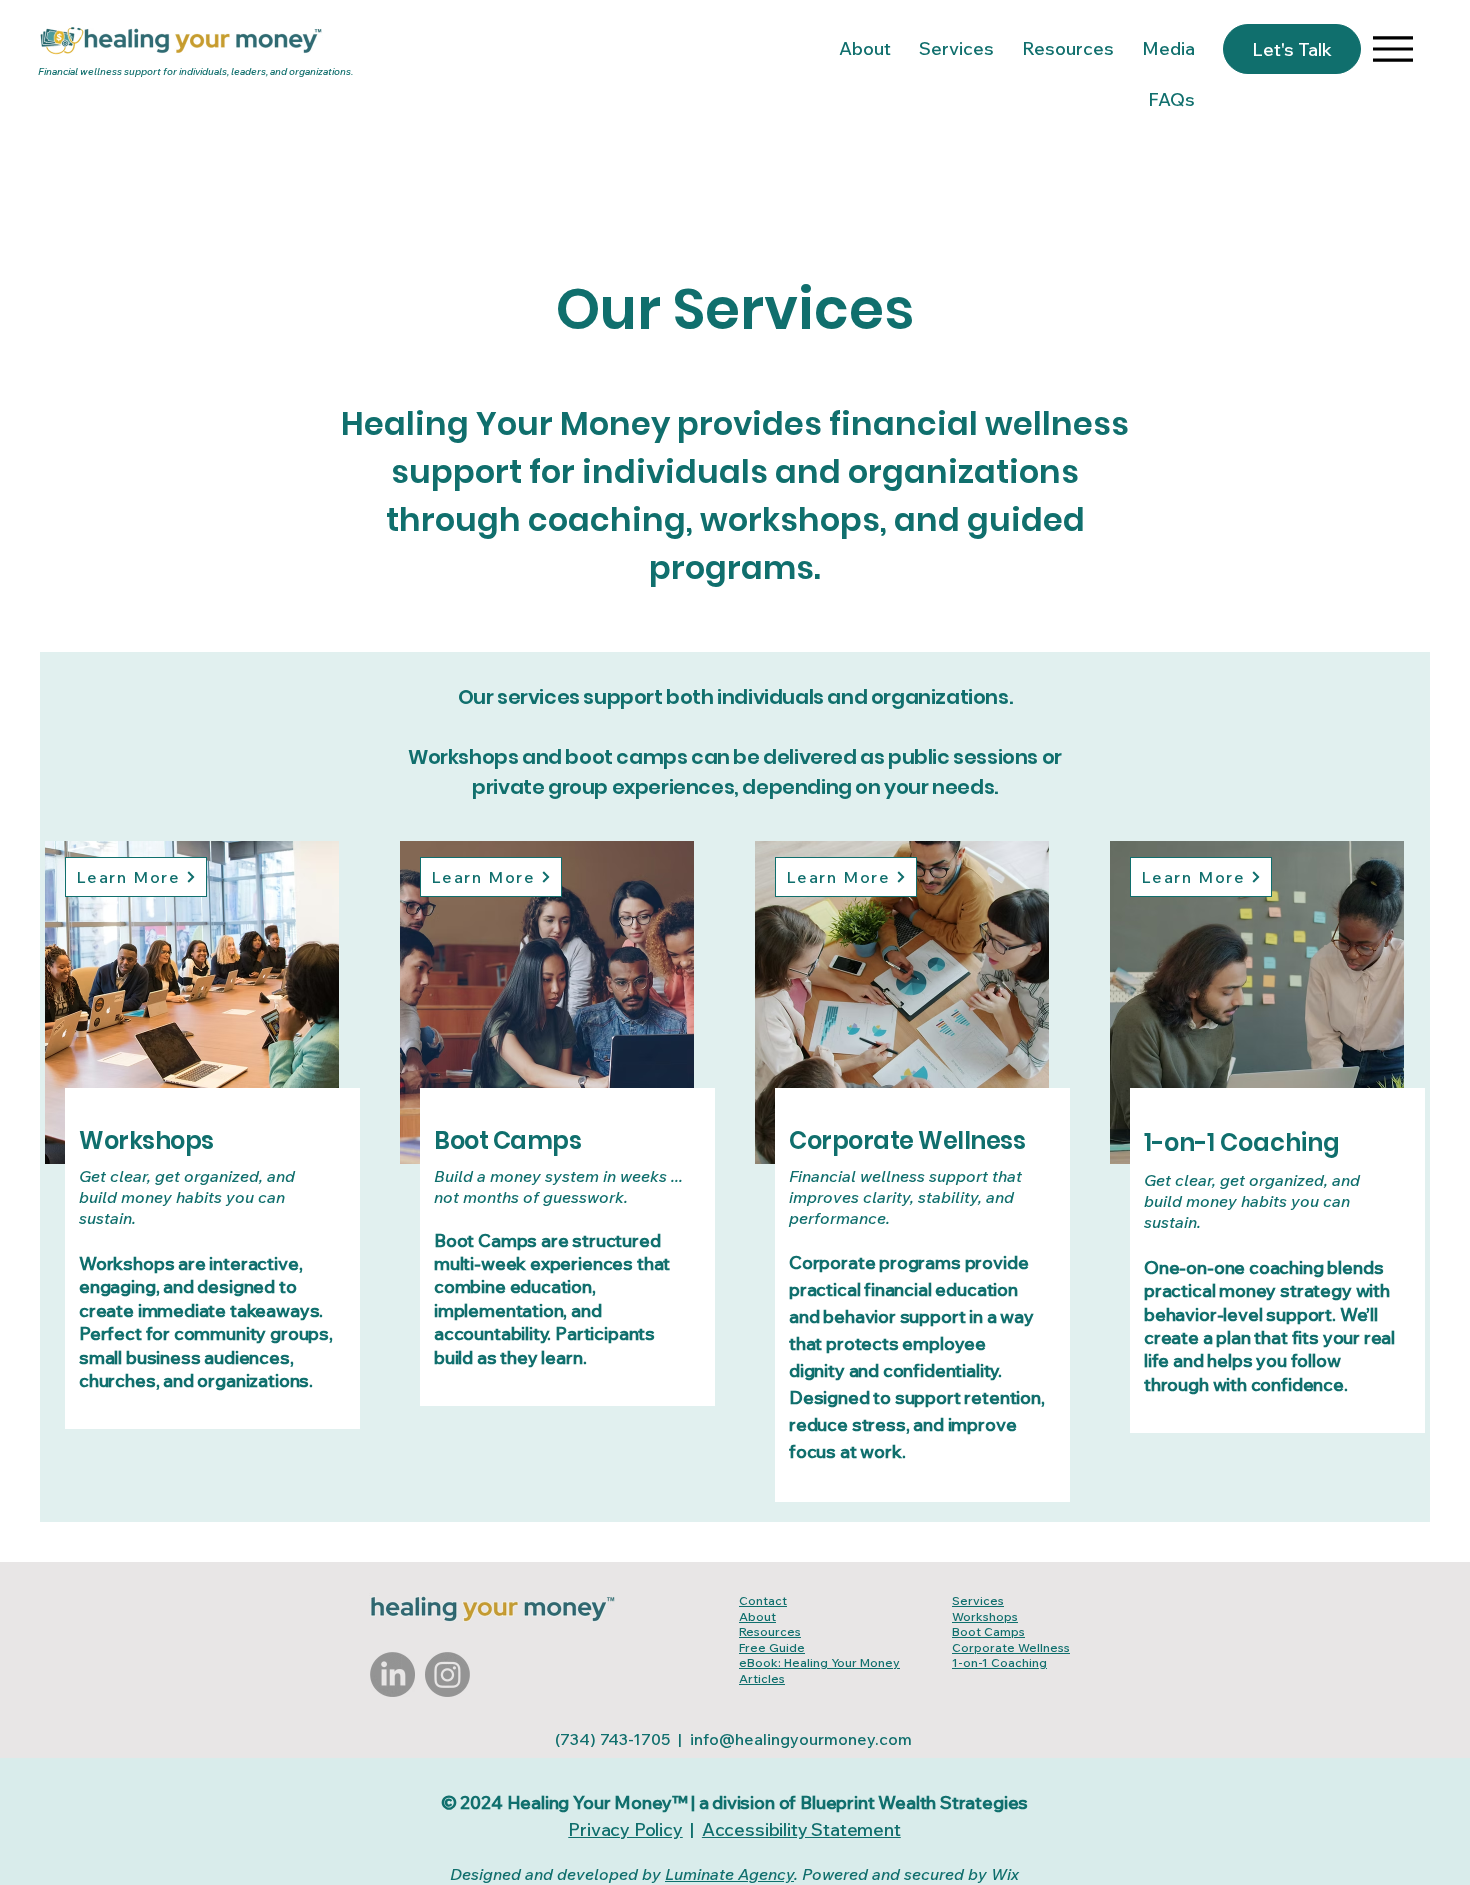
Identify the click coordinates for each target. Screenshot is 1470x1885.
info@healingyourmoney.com (801, 1739)
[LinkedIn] (392, 1674)
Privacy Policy (625, 1829)
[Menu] (1392, 48)
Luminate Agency (729, 1874)
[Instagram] (447, 1674)
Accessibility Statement (801, 1829)
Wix (1005, 1874)
